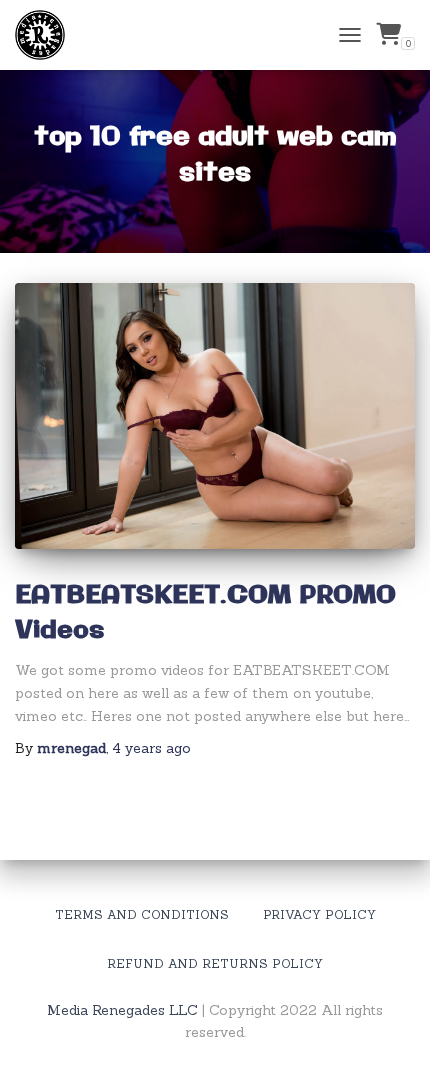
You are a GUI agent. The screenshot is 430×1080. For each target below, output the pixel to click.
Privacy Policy (319, 914)
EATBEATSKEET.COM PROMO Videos (205, 613)
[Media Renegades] (47, 35)
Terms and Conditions (142, 914)
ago (151, 748)
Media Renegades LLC (122, 1010)
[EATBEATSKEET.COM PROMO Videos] (215, 416)
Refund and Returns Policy (215, 963)
